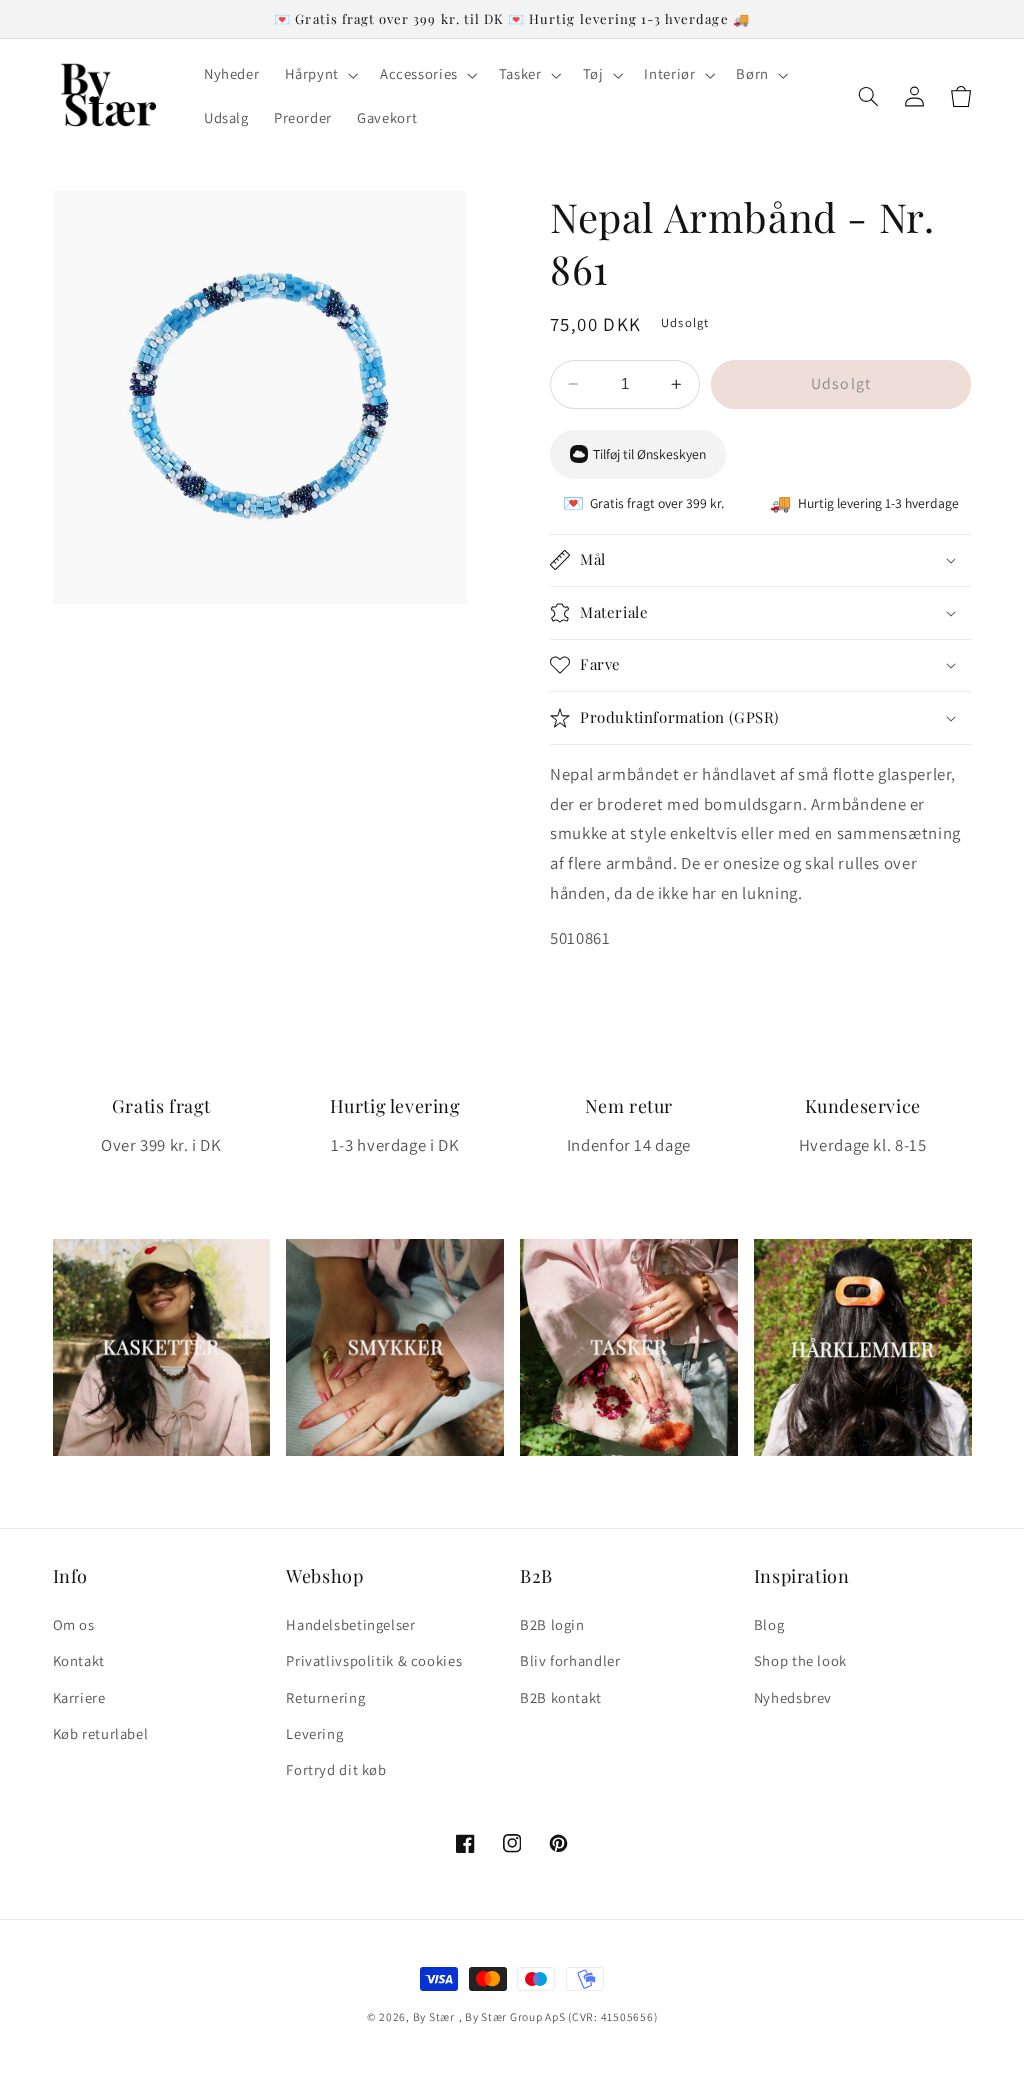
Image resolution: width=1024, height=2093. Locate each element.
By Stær (434, 2016)
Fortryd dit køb (336, 1769)
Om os (74, 1624)
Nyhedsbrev (793, 1697)
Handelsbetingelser (350, 1624)
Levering (314, 1733)
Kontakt (79, 1660)
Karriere (79, 1697)
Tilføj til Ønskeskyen (649, 454)
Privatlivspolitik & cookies (374, 1660)
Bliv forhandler (570, 1660)
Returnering (325, 1697)
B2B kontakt (561, 1697)
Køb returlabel (101, 1733)
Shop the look (800, 1660)
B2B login (552, 1624)
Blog (769, 1624)
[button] (319, 75)
